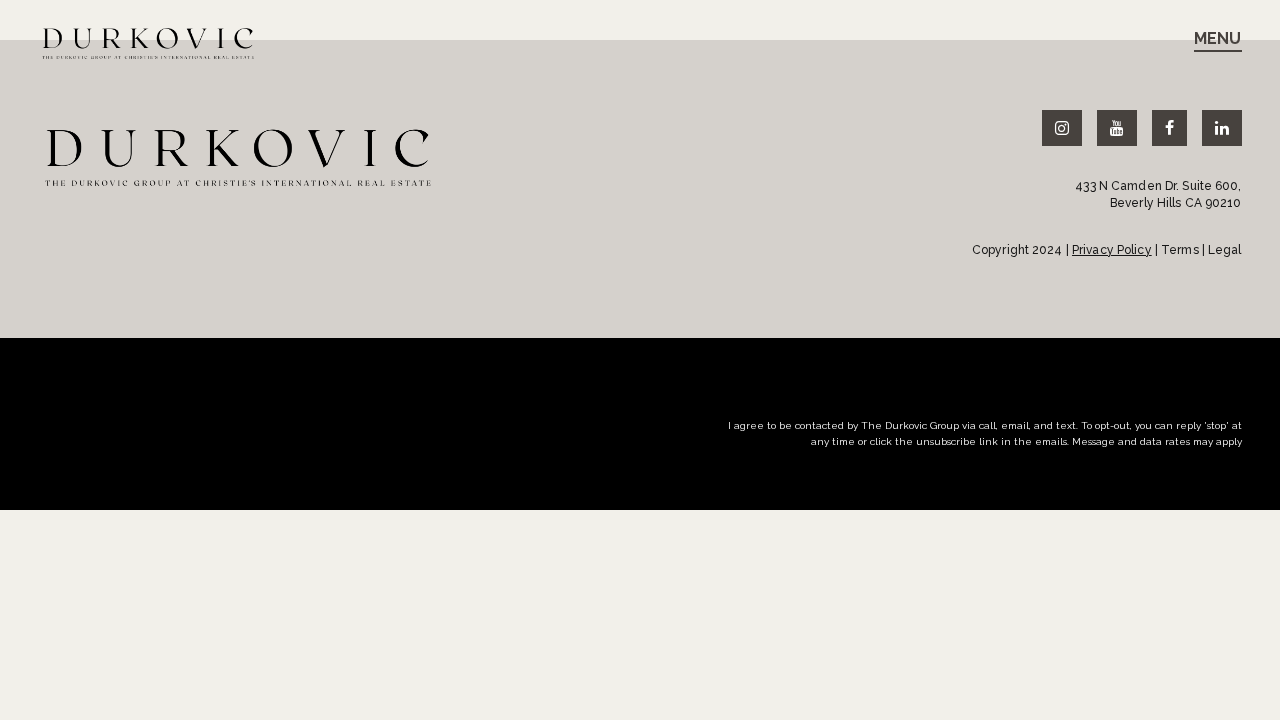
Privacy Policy (1112, 250)
